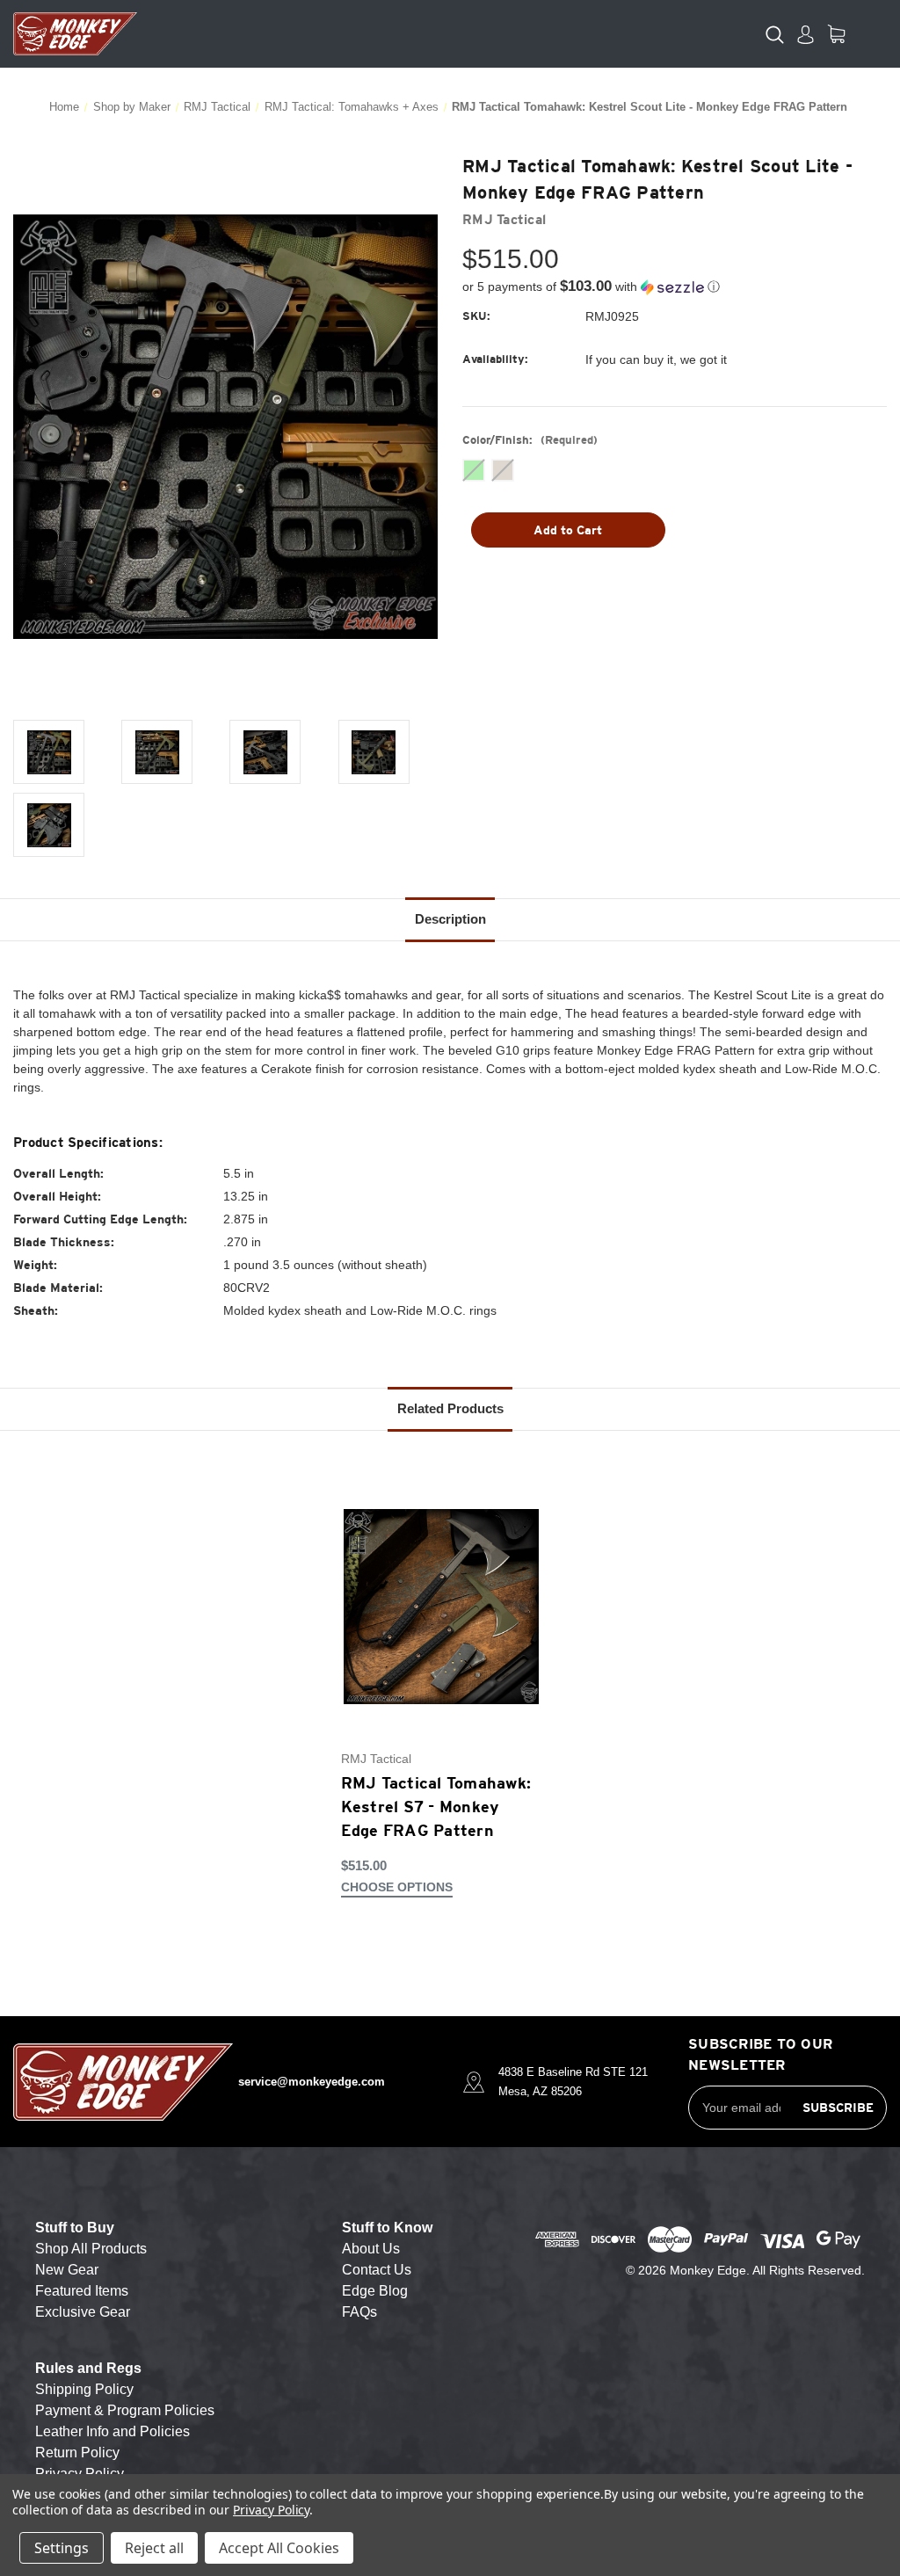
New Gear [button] (67, 2270)
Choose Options (397, 1887)
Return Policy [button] (77, 2453)
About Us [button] (371, 2249)
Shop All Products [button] (91, 2249)
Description (450, 919)
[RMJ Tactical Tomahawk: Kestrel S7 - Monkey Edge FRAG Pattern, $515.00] (441, 1607)
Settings (62, 2548)
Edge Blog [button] (375, 2291)
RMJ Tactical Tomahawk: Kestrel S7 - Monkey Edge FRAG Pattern (436, 1807)
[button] (675, 287)
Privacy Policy (271, 2510)
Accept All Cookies (279, 2548)
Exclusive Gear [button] (83, 2312)
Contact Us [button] (377, 2270)
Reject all (154, 2548)
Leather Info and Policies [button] (112, 2431)
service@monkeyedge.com (312, 2082)
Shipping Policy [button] (84, 2389)
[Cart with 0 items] (836, 34)
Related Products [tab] (450, 1408)
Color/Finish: (530, 440)
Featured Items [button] (82, 2291)
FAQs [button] (359, 2312)
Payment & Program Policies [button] (125, 2410)
